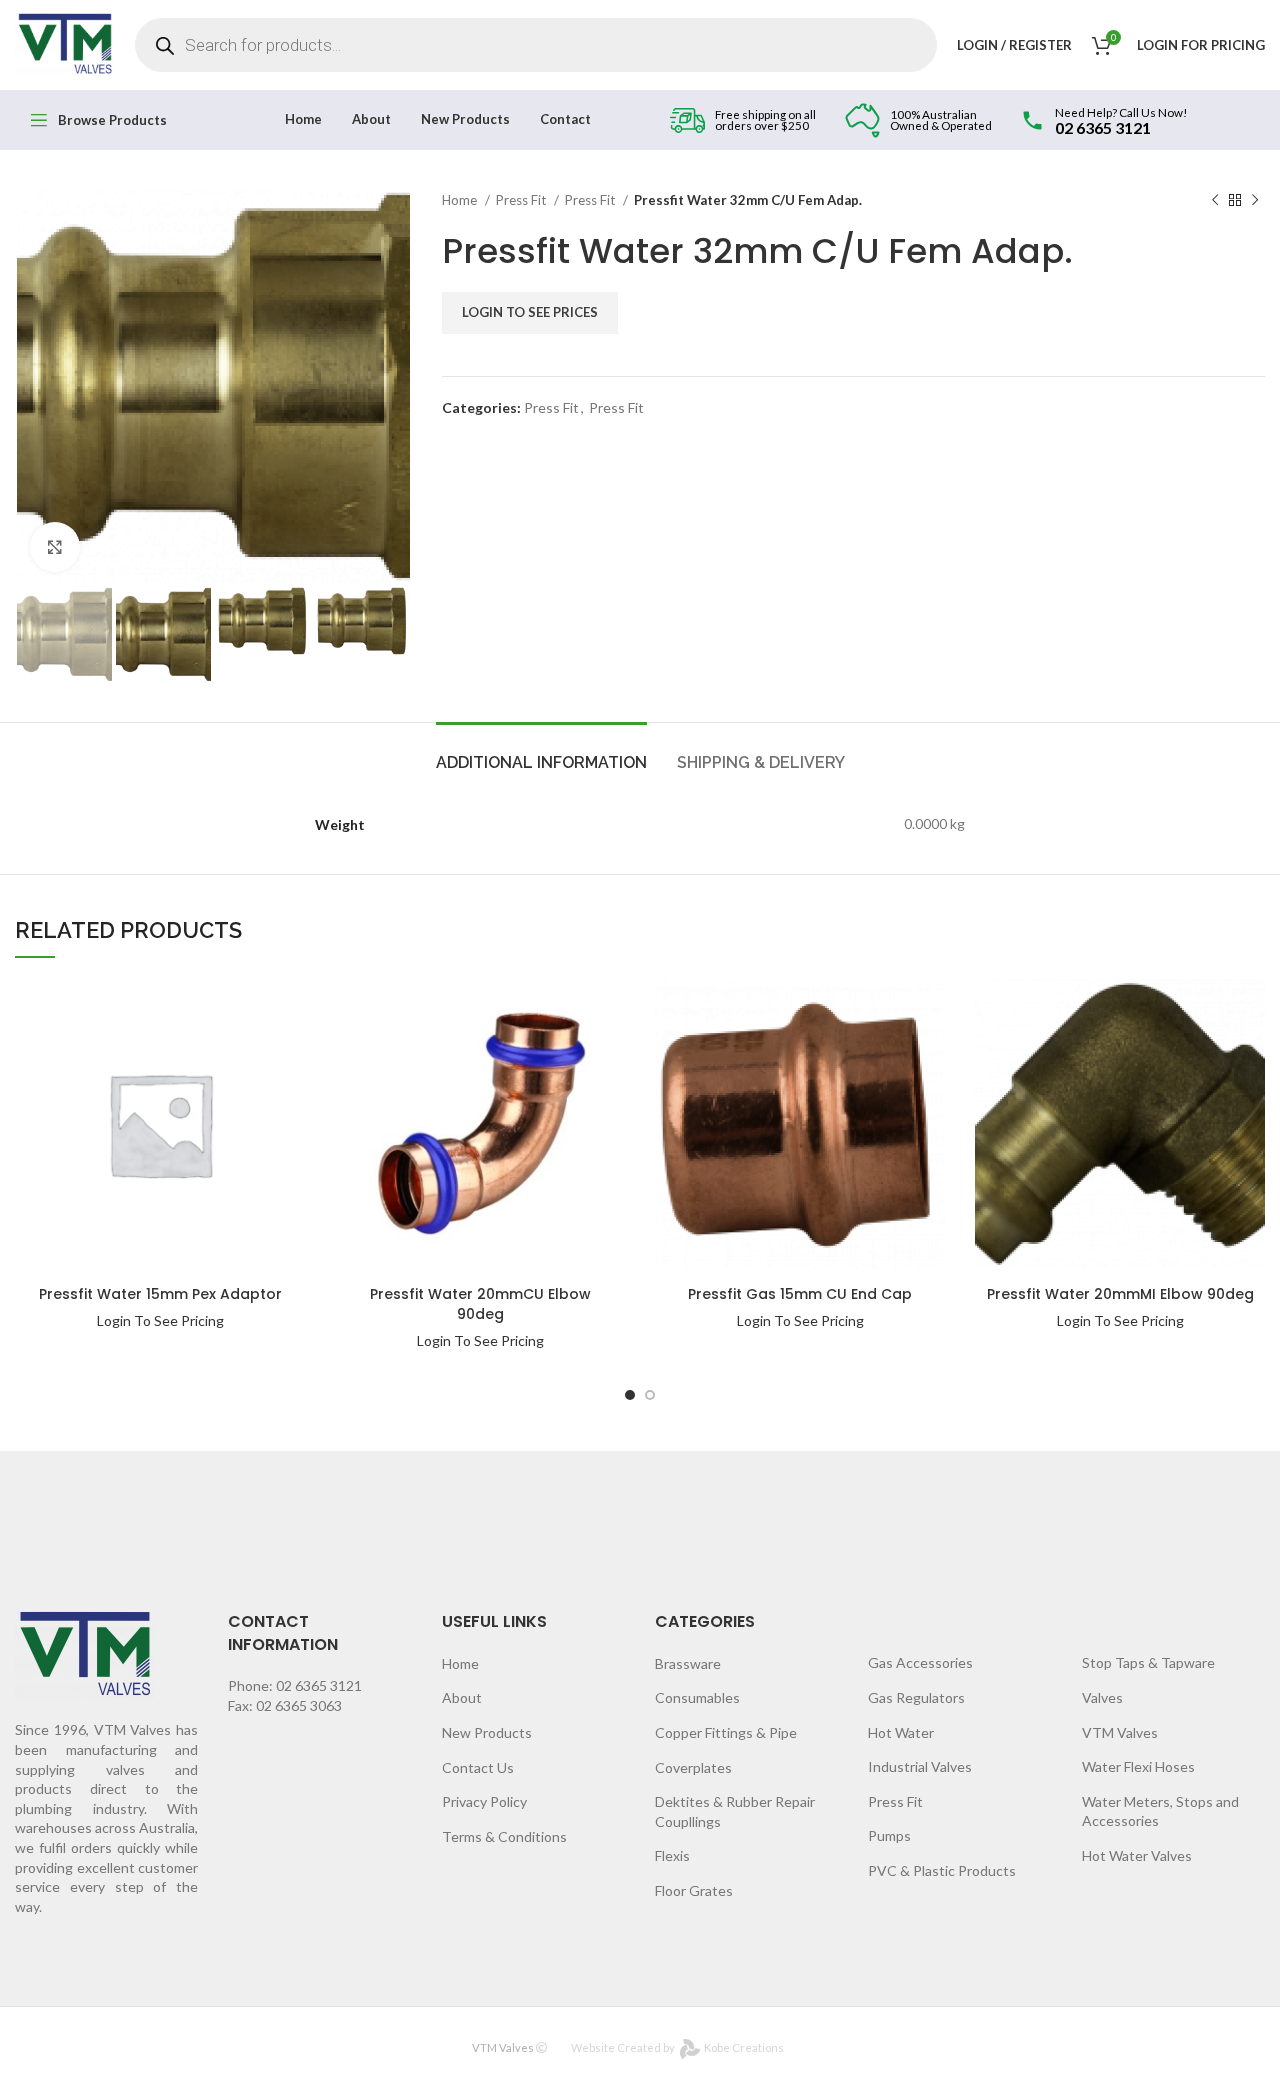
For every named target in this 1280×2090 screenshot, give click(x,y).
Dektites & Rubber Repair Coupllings (735, 1811)
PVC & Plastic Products (942, 1870)
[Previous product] (1215, 201)
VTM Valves (1120, 1732)
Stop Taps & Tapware (1148, 1662)
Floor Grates (694, 1890)
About (462, 1697)
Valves (1102, 1697)
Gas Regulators (916, 1697)
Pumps (889, 1835)
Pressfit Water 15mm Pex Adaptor (160, 1294)
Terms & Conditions (504, 1836)
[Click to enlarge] (55, 547)
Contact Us (478, 1767)
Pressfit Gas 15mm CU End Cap (800, 1294)
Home (461, 200)
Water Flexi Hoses (1138, 1766)
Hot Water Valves (1137, 1855)
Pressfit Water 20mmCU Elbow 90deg (480, 1304)
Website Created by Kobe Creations (677, 2047)
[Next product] (1255, 201)
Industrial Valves (920, 1766)
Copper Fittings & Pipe (726, 1732)
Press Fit (522, 200)
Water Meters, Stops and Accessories (1160, 1811)
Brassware (688, 1663)
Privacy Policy (484, 1801)
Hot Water (901, 1732)
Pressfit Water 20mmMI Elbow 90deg (1120, 1294)
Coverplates (693, 1767)
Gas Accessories (920, 1662)
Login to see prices (530, 312)
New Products (487, 1732)
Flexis (672, 1855)
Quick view (240, 1043)
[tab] (541, 752)
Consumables (697, 1697)
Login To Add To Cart (240, 1004)
